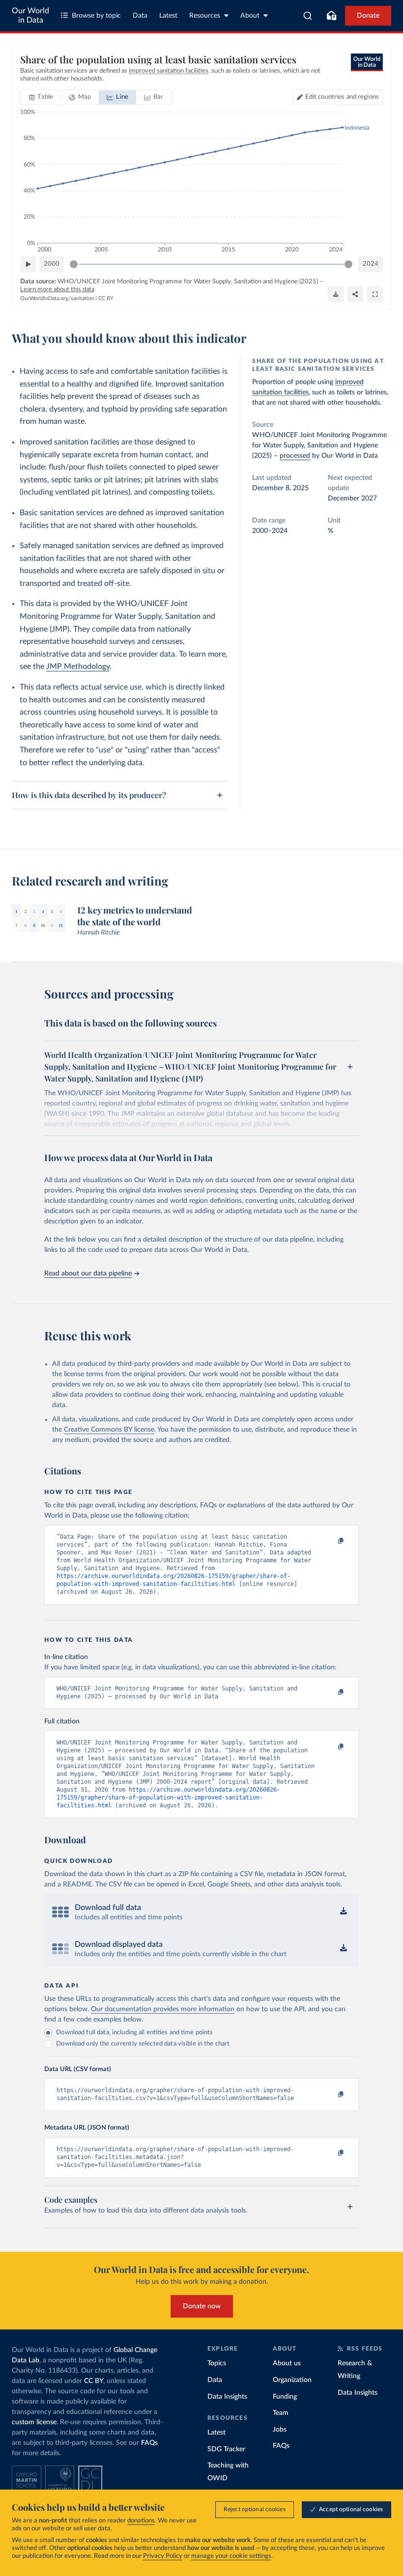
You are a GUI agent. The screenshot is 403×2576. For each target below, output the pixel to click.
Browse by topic (96, 16)
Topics (217, 2363)
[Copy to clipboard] (331, 1541)
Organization (292, 2380)
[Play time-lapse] (28, 264)
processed (295, 456)
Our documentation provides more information (163, 2009)
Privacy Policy (163, 2556)
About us (287, 2363)
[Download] (336, 294)
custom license (34, 2422)
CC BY (106, 298)
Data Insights (227, 2397)
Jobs (280, 2430)
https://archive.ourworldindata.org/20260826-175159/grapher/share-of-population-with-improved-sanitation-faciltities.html (168, 1798)
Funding (285, 2397)
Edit (342, 97)
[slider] (74, 264)
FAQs (149, 2443)
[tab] (41, 97)
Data (140, 16)
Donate (368, 16)
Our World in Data (30, 15)
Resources (205, 16)
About (250, 16)
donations (141, 2521)
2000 (52, 264)
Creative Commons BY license (109, 1430)
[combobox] (308, 16)
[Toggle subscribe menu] (331, 16)
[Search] (308, 16)
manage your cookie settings (231, 2556)
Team (281, 2413)
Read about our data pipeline (88, 1274)
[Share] (355, 294)
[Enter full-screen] (375, 294)
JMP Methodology (78, 666)
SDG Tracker (226, 2449)
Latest (168, 16)
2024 (371, 264)
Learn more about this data (57, 290)
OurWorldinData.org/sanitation (57, 298)
